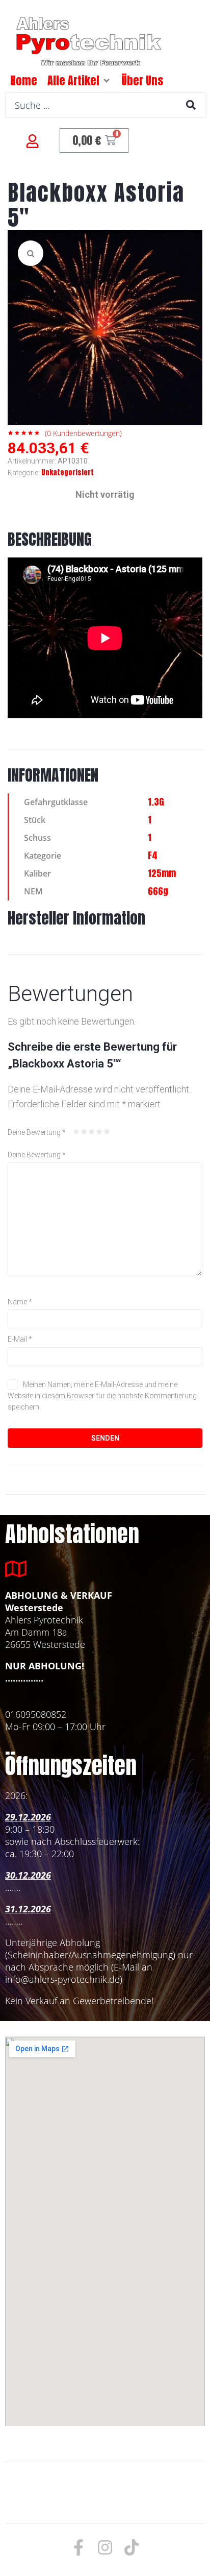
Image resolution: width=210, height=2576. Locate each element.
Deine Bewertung (37, 1132)
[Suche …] (106, 105)
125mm (162, 873)
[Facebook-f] (78, 2547)
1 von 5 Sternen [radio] (76, 1132)
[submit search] (191, 105)
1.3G (156, 802)
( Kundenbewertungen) (83, 433)
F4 (153, 855)
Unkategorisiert (68, 472)
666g (158, 891)
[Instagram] (105, 2547)
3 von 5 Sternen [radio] (92, 1132)
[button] (107, 81)
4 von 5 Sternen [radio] (99, 1132)
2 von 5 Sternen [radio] (84, 1132)
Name (20, 1302)
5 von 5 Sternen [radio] (107, 1132)
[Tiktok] (132, 2547)
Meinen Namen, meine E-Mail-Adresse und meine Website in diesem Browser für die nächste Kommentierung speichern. (102, 1396)
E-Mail (20, 1339)
